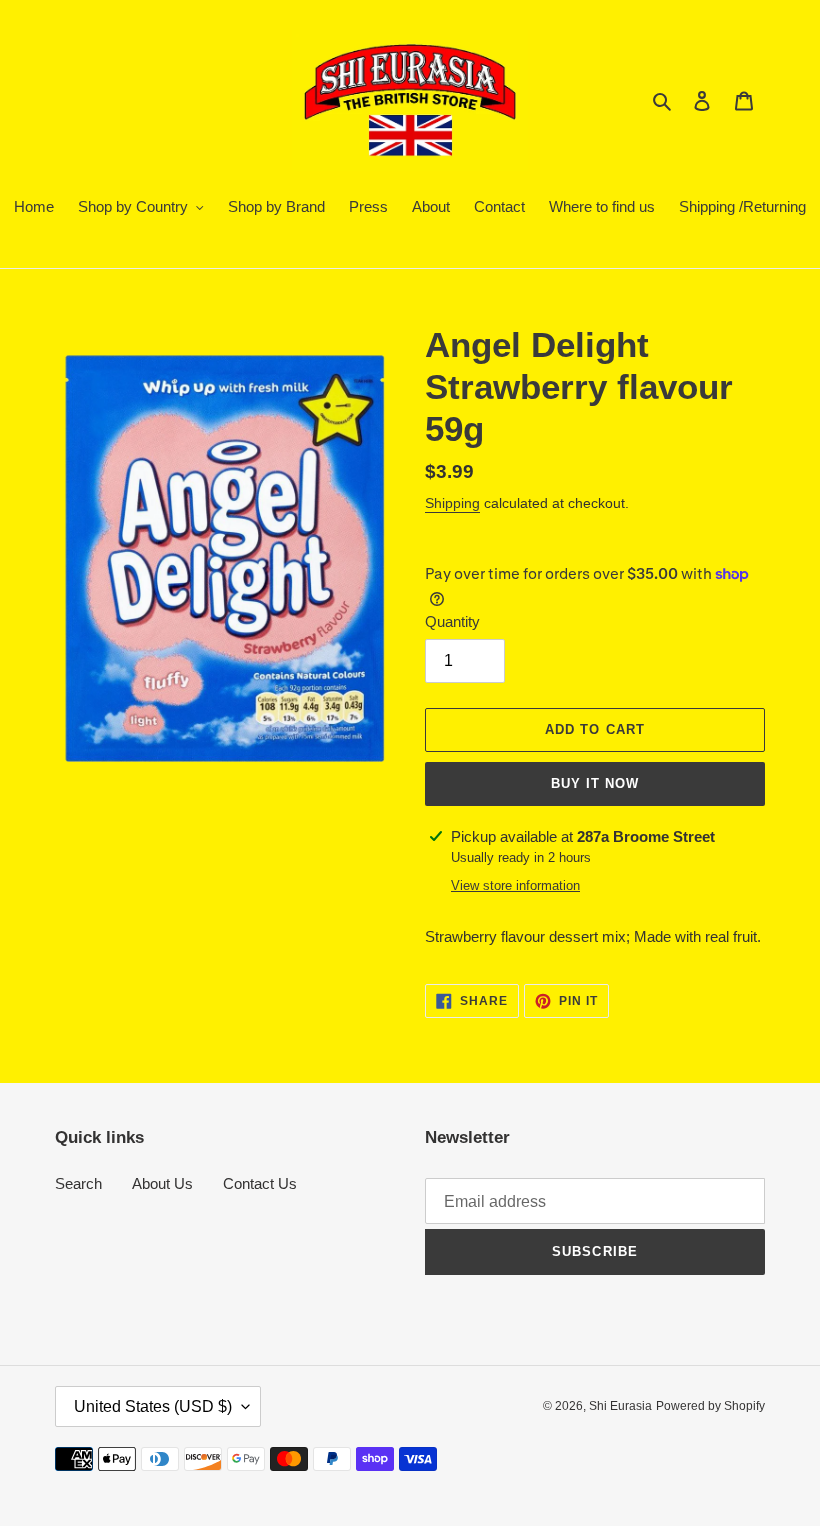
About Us (162, 1183)
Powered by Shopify (710, 1406)
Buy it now (595, 783)
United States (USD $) (153, 1406)
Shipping (452, 503)
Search (78, 1183)
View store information (515, 885)
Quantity (452, 621)
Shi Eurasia (620, 1406)
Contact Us (260, 1183)
